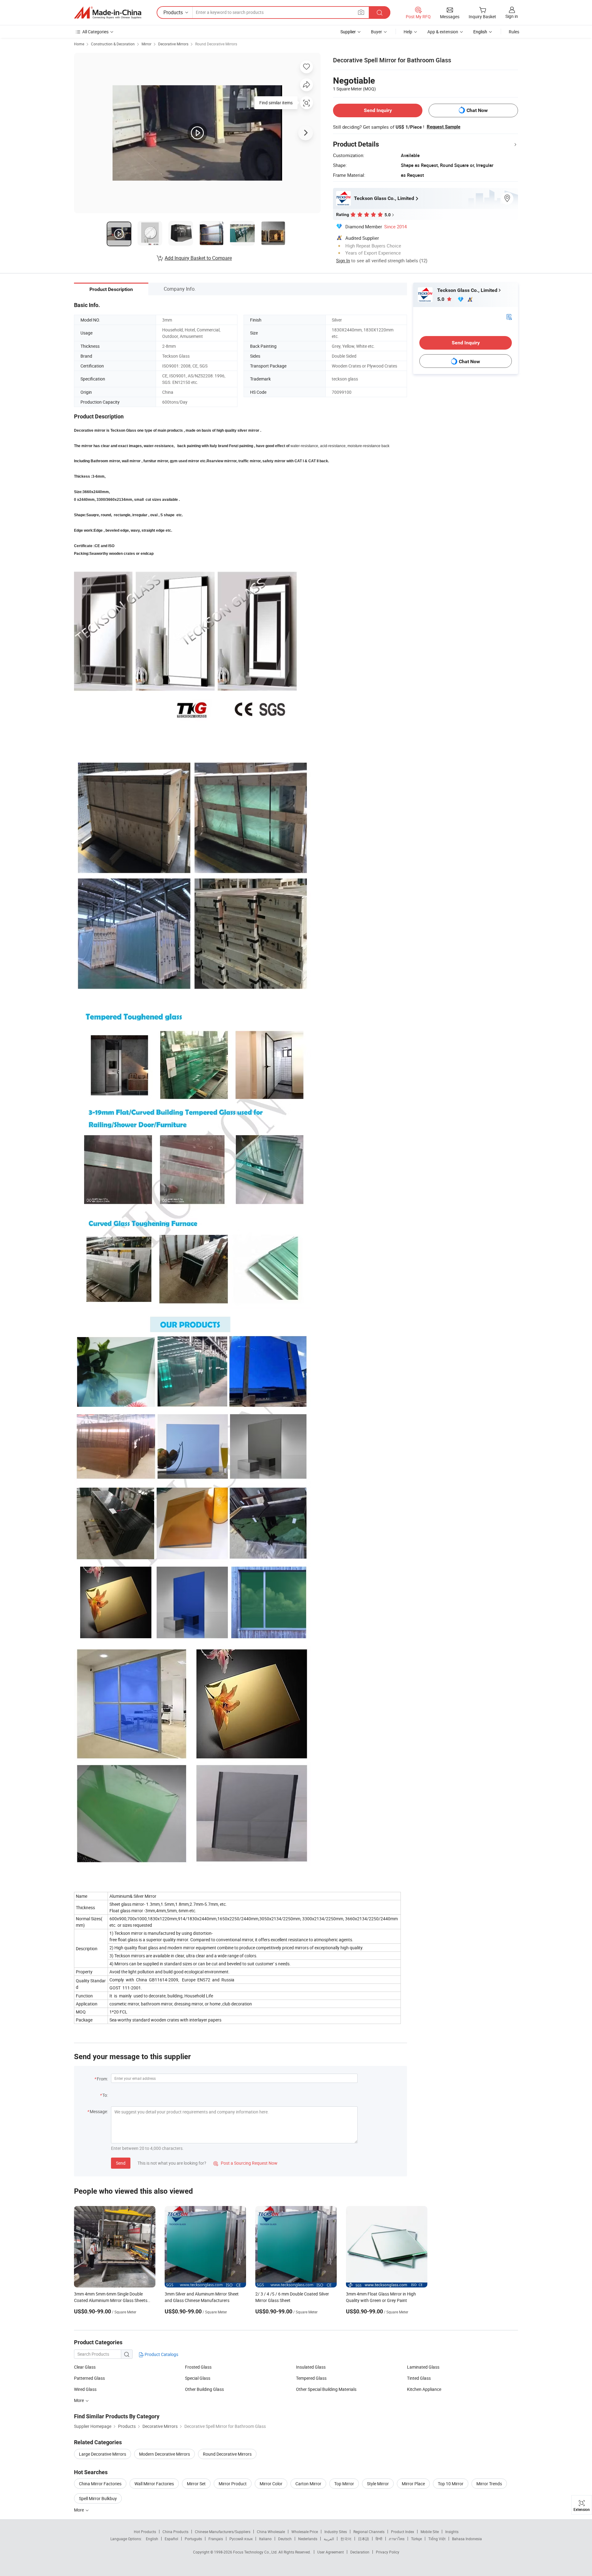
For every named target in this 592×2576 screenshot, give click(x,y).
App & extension (443, 32)
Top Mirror (344, 2484)
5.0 (441, 299)
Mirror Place (413, 2484)
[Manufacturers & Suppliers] (108, 13)
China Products (175, 2532)
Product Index (403, 2532)
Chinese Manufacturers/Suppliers (223, 2532)
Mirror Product (233, 2484)
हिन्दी (379, 2539)
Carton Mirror (308, 2484)
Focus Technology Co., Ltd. (256, 2552)
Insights (452, 2532)
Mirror (146, 44)
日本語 (364, 2539)
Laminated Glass (423, 2367)
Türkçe (416, 2539)
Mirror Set (196, 2484)
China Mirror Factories (100, 2484)
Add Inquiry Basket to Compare (198, 258)
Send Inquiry (378, 110)
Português (193, 2539)
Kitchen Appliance (424, 2389)
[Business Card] (509, 316)
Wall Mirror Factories (154, 2484)
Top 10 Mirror (451, 2484)
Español (171, 2539)
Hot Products (145, 2532)
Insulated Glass (311, 2367)
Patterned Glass (89, 2378)
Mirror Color (271, 2484)
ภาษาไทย (397, 2539)
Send (121, 2163)
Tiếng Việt (437, 2539)
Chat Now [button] (477, 110)
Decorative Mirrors (173, 44)
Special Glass (198, 2378)
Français (216, 2539)
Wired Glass (85, 2389)
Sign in (512, 16)
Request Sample (444, 127)
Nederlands (308, 2539)
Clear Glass (85, 2367)
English (152, 2539)
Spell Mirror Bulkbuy (98, 2498)
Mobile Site (430, 2532)
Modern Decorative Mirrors (164, 2454)
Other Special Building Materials (326, 2389)
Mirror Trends (489, 2484)
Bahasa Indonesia (467, 2539)
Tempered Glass (311, 2378)
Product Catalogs (161, 2354)
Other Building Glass (204, 2389)
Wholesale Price (305, 2532)
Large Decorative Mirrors (103, 2454)
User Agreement (331, 2552)
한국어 (346, 2539)
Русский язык (241, 2539)
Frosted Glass (198, 2367)
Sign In (343, 260)
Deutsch (285, 2539)
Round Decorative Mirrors (216, 44)
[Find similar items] (306, 105)
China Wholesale (271, 2532)
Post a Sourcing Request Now (245, 2163)
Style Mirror (378, 2484)
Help (408, 32)
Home (79, 44)
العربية (329, 2539)
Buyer (376, 32)
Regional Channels (369, 2532)
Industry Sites (336, 2532)
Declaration (360, 2552)
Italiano (265, 2539)
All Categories (95, 32)
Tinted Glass (419, 2378)
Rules (514, 32)
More (79, 2400)
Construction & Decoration (113, 44)
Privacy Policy (388, 2552)
